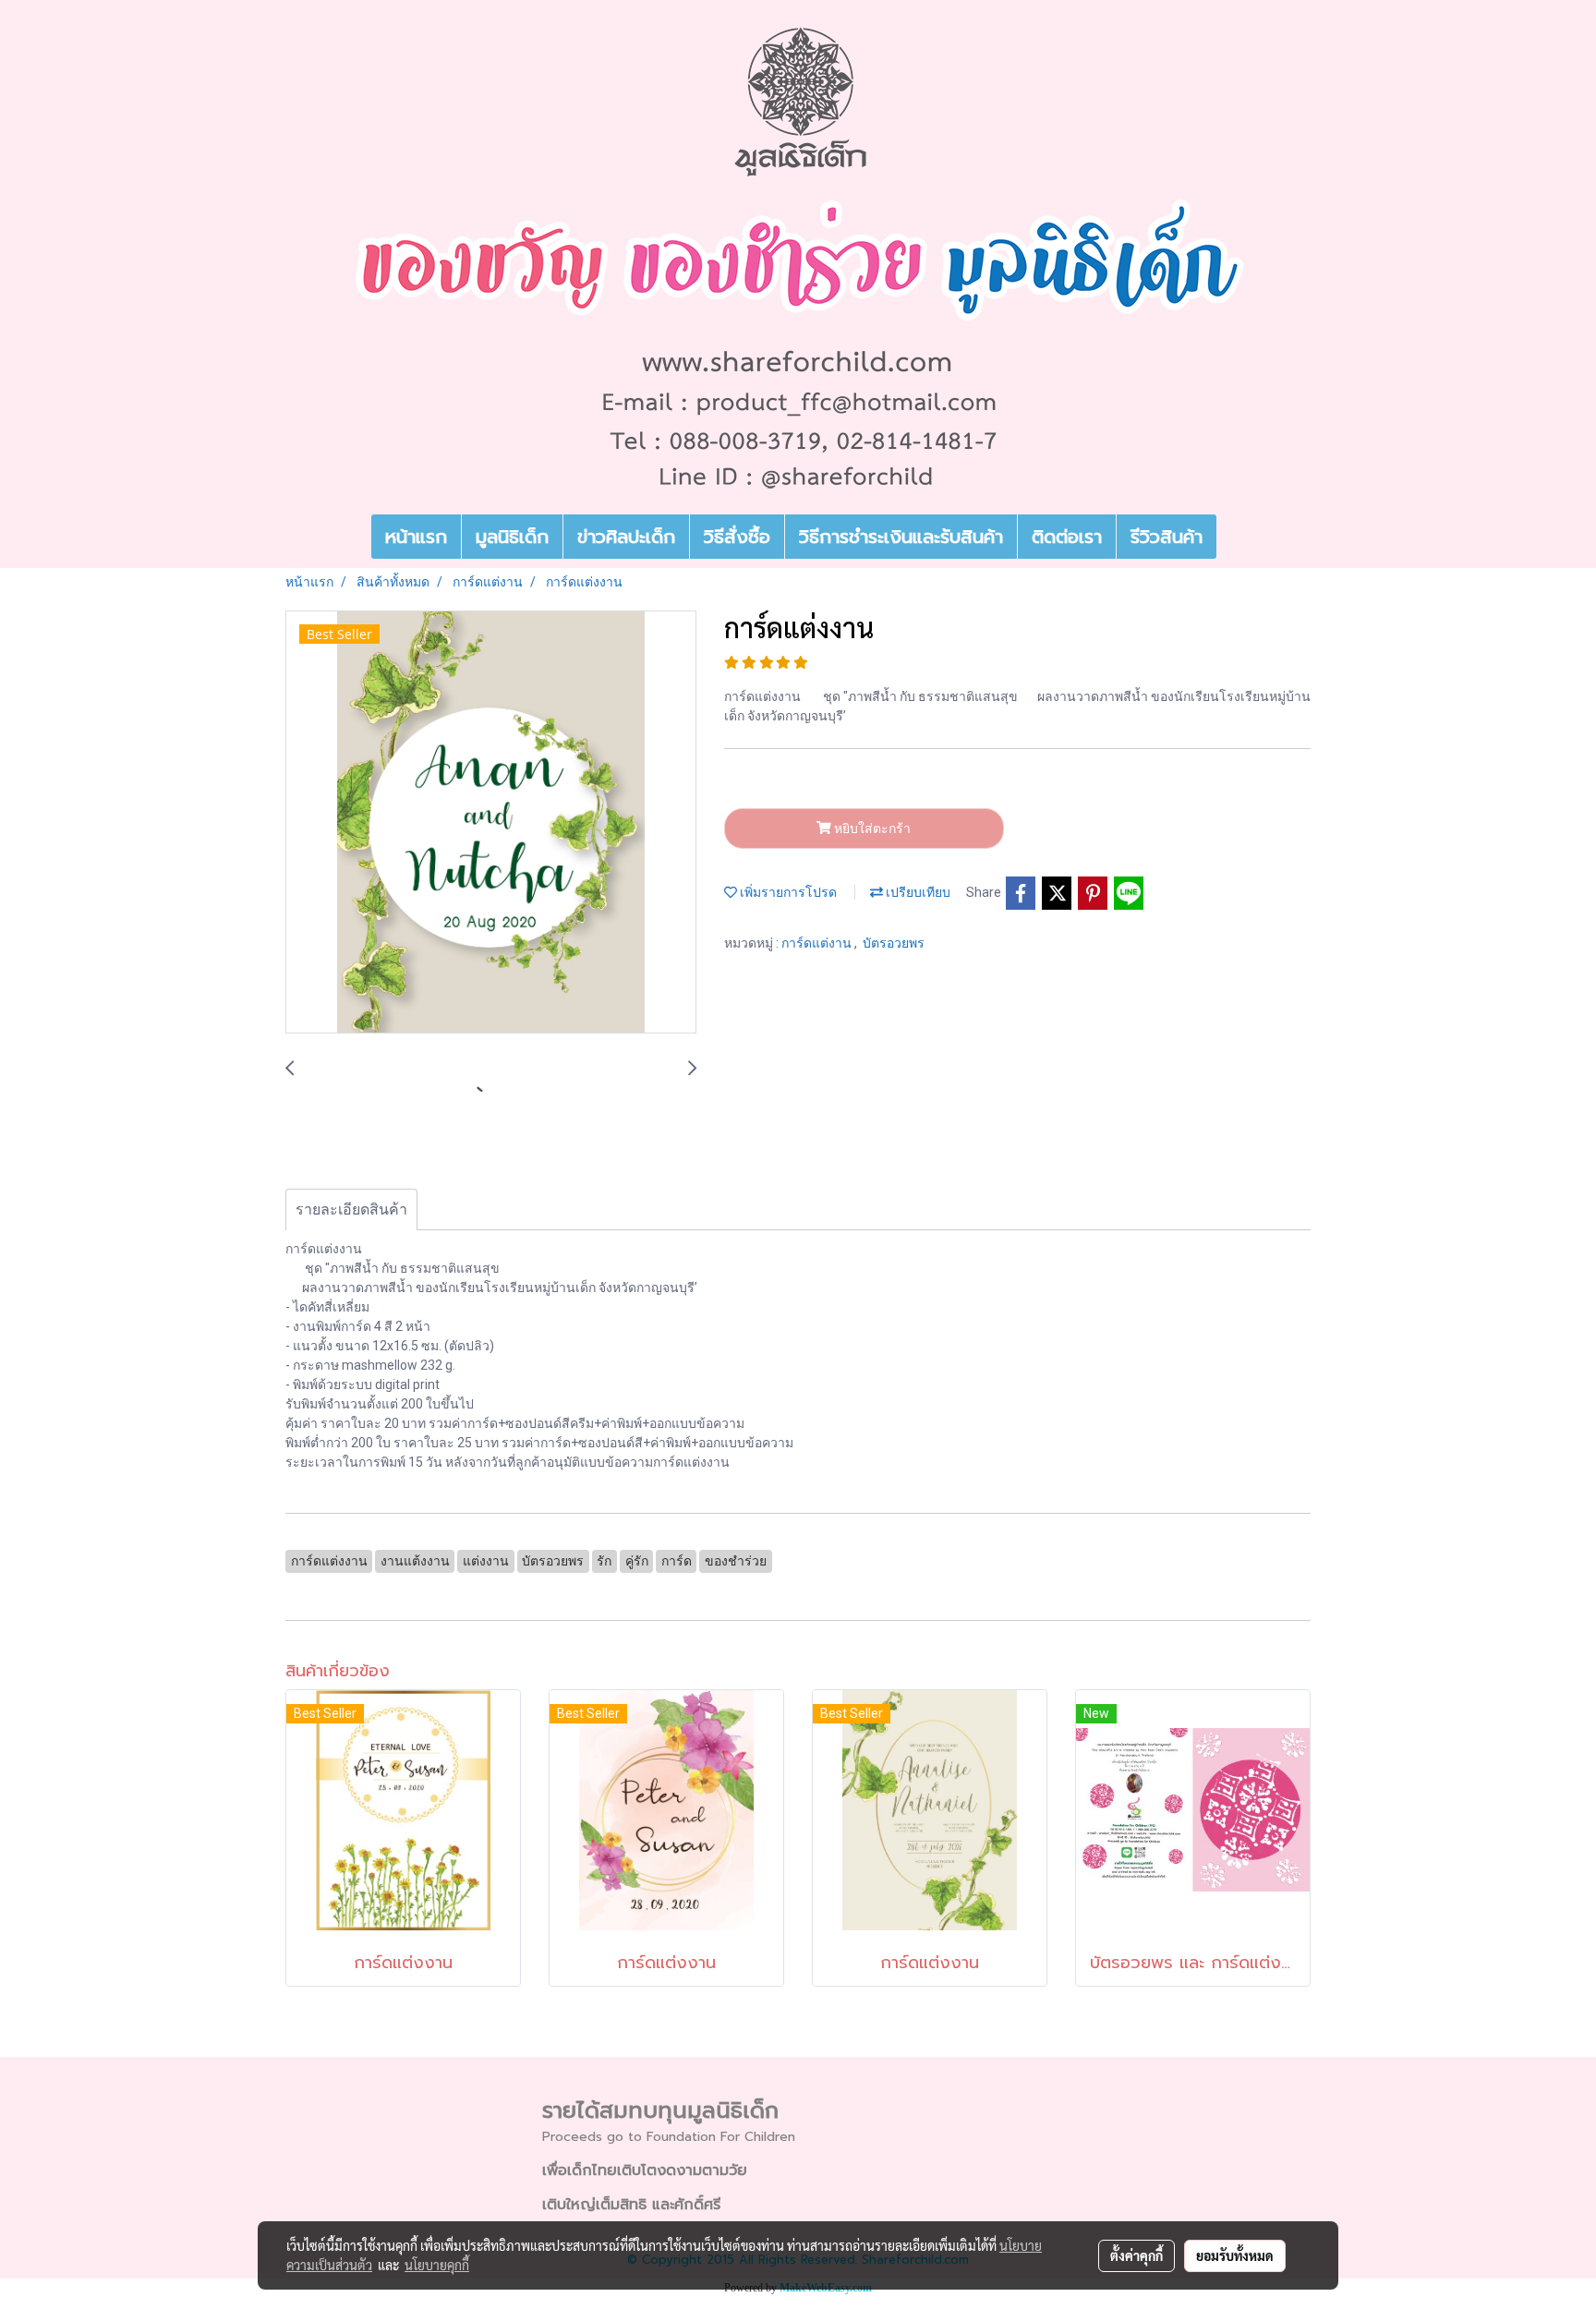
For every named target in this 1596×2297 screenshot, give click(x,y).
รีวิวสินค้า (1167, 537)
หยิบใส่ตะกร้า (871, 828)
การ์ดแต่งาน (818, 943)
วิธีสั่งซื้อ (737, 537)
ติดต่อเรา (1067, 537)
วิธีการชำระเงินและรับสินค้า (901, 537)
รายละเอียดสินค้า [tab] (351, 1209)
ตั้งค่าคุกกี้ (1137, 2255)
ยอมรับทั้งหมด (1235, 2255)
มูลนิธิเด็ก (512, 537)
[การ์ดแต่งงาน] (491, 823)
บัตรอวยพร (894, 943)
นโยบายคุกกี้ (437, 2265)
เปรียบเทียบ (917, 892)
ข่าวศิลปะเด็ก (626, 537)
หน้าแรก (416, 537)
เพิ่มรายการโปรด (787, 892)
